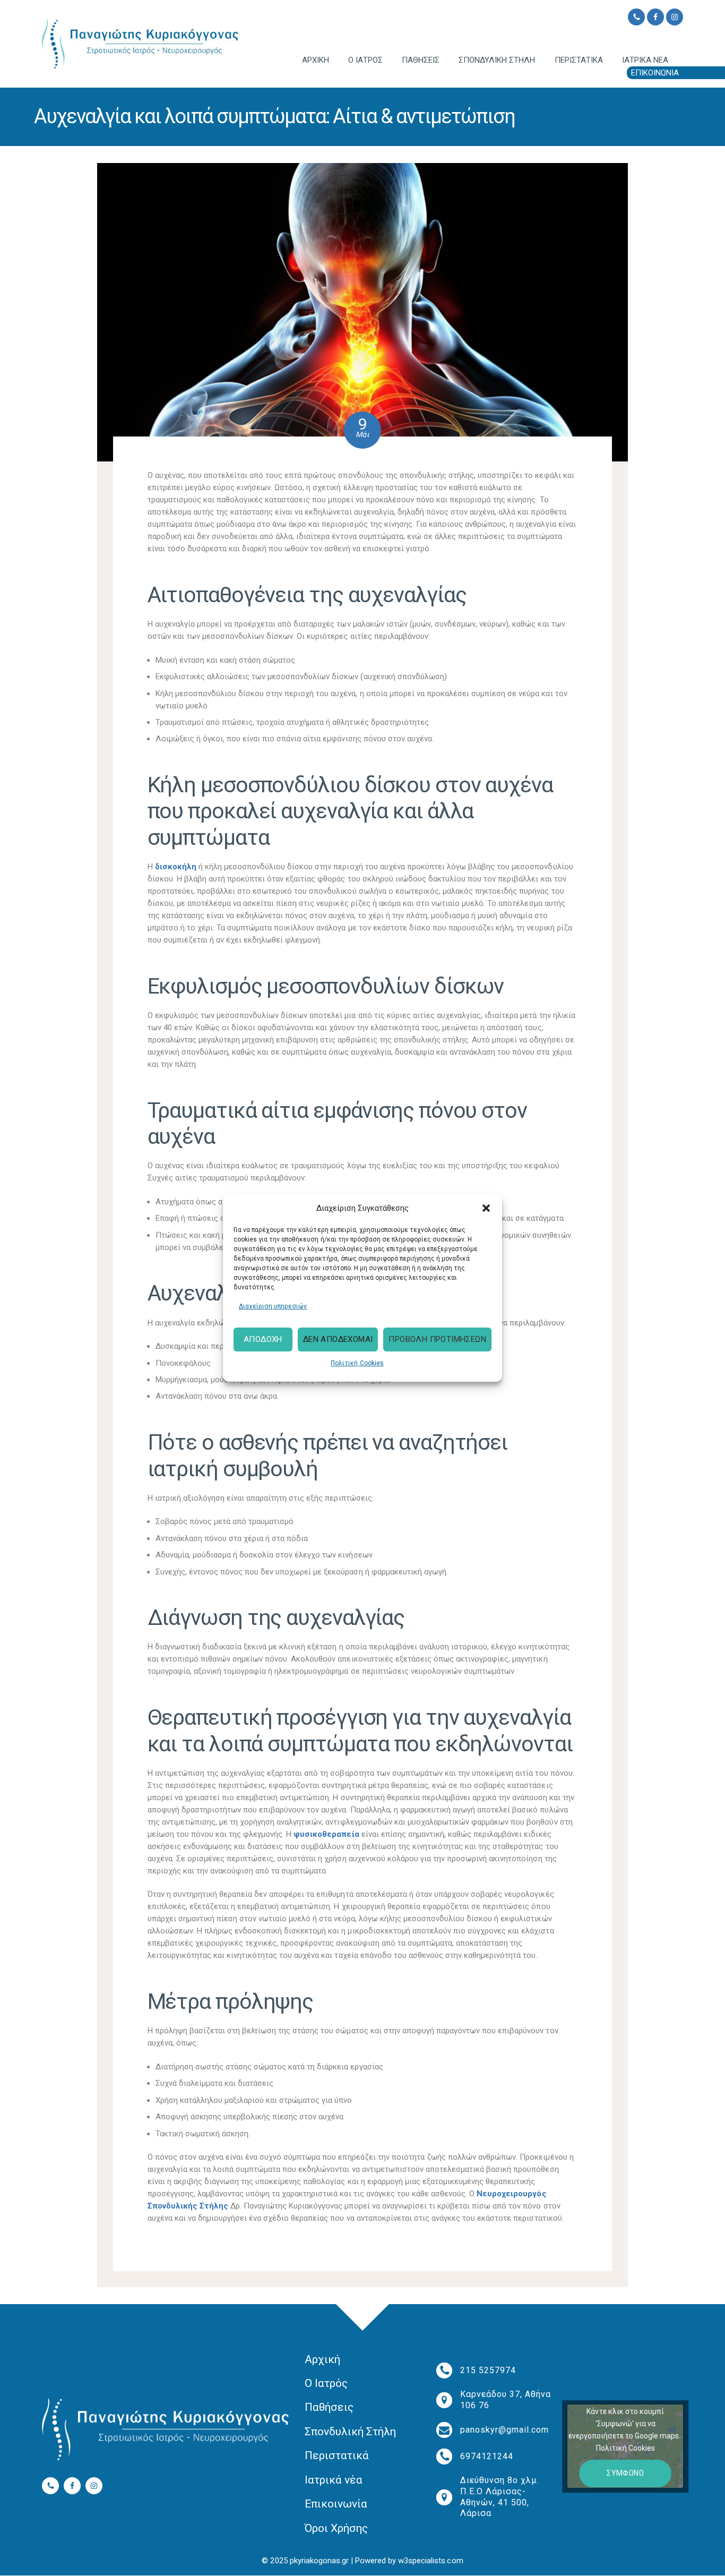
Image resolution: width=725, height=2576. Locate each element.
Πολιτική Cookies (357, 1363)
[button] (486, 1208)
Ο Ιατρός (326, 2383)
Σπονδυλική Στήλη (350, 2432)
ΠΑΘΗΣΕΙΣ (421, 60)
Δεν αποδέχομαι (338, 1340)
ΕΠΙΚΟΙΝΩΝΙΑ (655, 73)
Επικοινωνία (336, 2504)
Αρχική (322, 2359)
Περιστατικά (337, 2455)
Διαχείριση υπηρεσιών (273, 1306)
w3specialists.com (430, 2561)
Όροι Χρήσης (336, 2528)
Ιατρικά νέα (334, 2480)
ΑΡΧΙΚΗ (316, 60)
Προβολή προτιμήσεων (437, 1340)
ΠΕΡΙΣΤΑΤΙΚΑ (579, 60)
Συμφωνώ (625, 2473)
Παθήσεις (329, 2407)
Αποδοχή (263, 1340)
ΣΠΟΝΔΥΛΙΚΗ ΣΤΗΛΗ (497, 60)
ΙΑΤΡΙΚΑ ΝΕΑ (645, 60)
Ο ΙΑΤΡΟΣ (365, 60)
